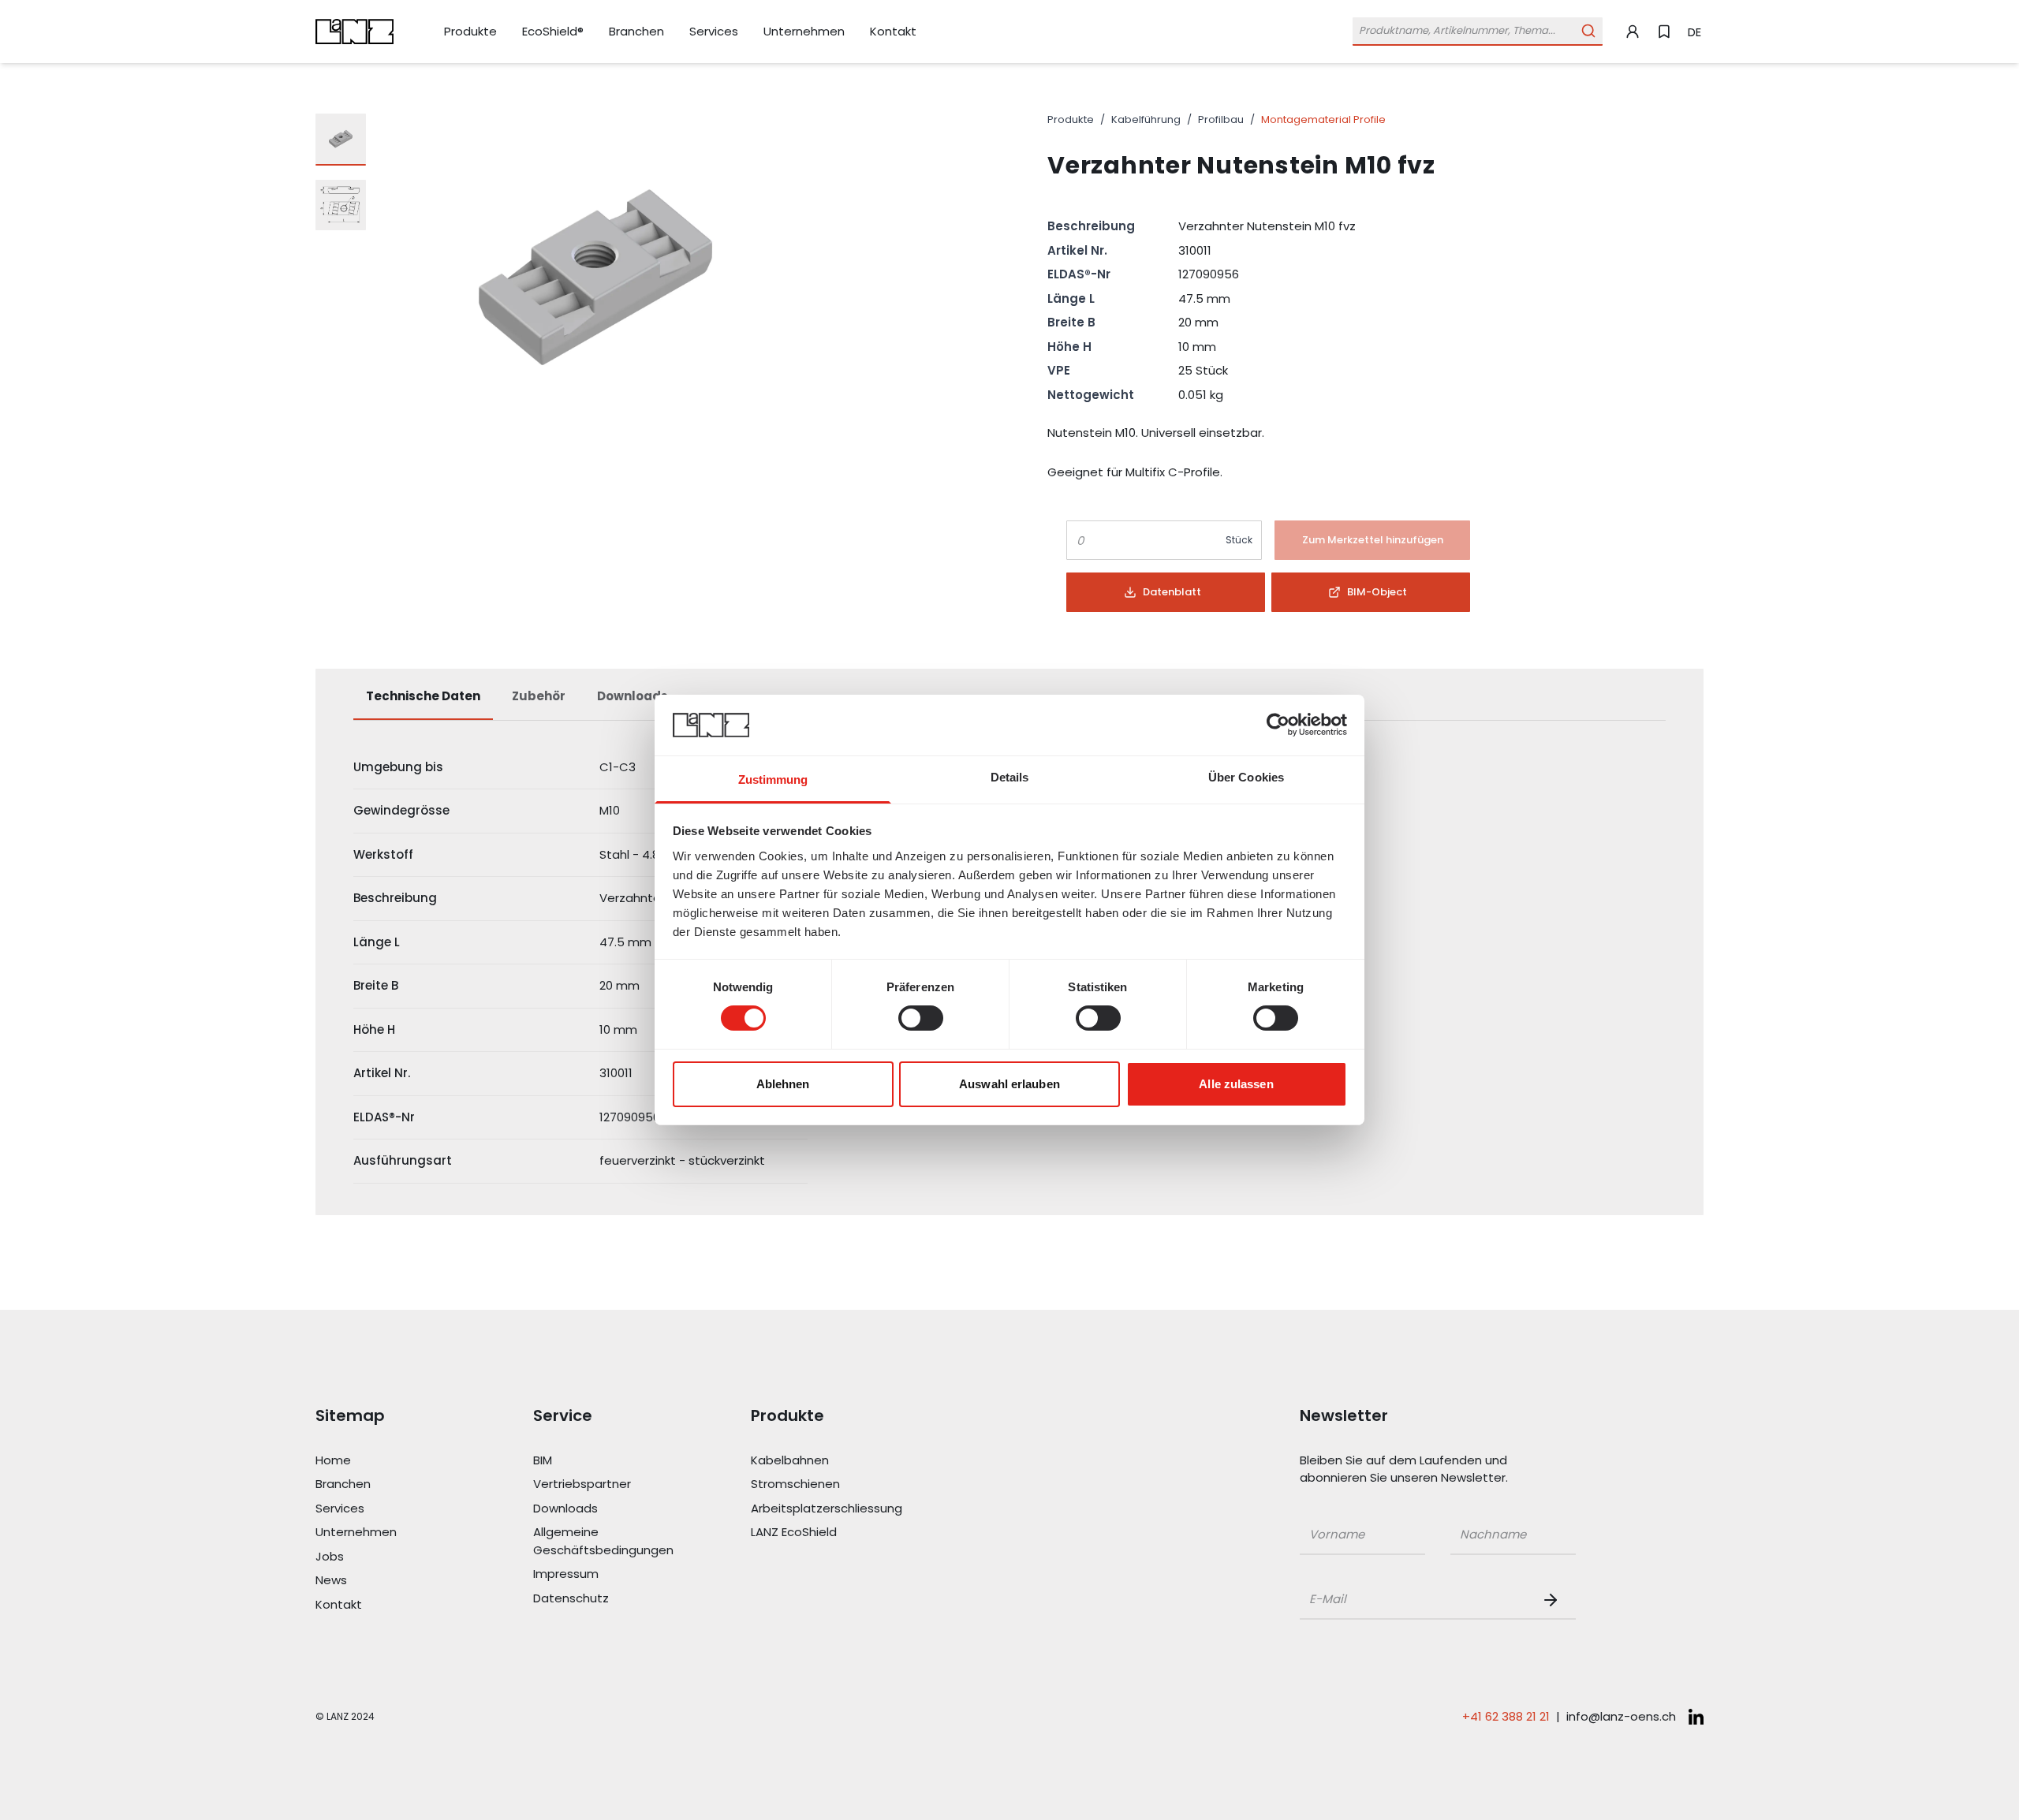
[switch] (921, 1018)
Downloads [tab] (633, 696)
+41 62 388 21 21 (1506, 1716)
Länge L (1071, 298)
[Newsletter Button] (1554, 1600)
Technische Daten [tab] (423, 696)
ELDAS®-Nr (1079, 274)
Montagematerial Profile (1323, 119)
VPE (1059, 370)
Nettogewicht (1091, 395)
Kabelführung (1146, 119)
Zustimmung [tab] (773, 779)
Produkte (1071, 119)
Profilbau (1221, 119)
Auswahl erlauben (1009, 1084)
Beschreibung (1091, 226)
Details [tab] (1010, 777)
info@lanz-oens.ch (1621, 1716)
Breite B (1071, 322)
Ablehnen (783, 1084)
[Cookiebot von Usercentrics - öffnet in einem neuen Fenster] (1278, 725)
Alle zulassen (1236, 1084)
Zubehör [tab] (539, 696)
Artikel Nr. (1077, 250)
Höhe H (1069, 347)
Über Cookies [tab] (1246, 777)
